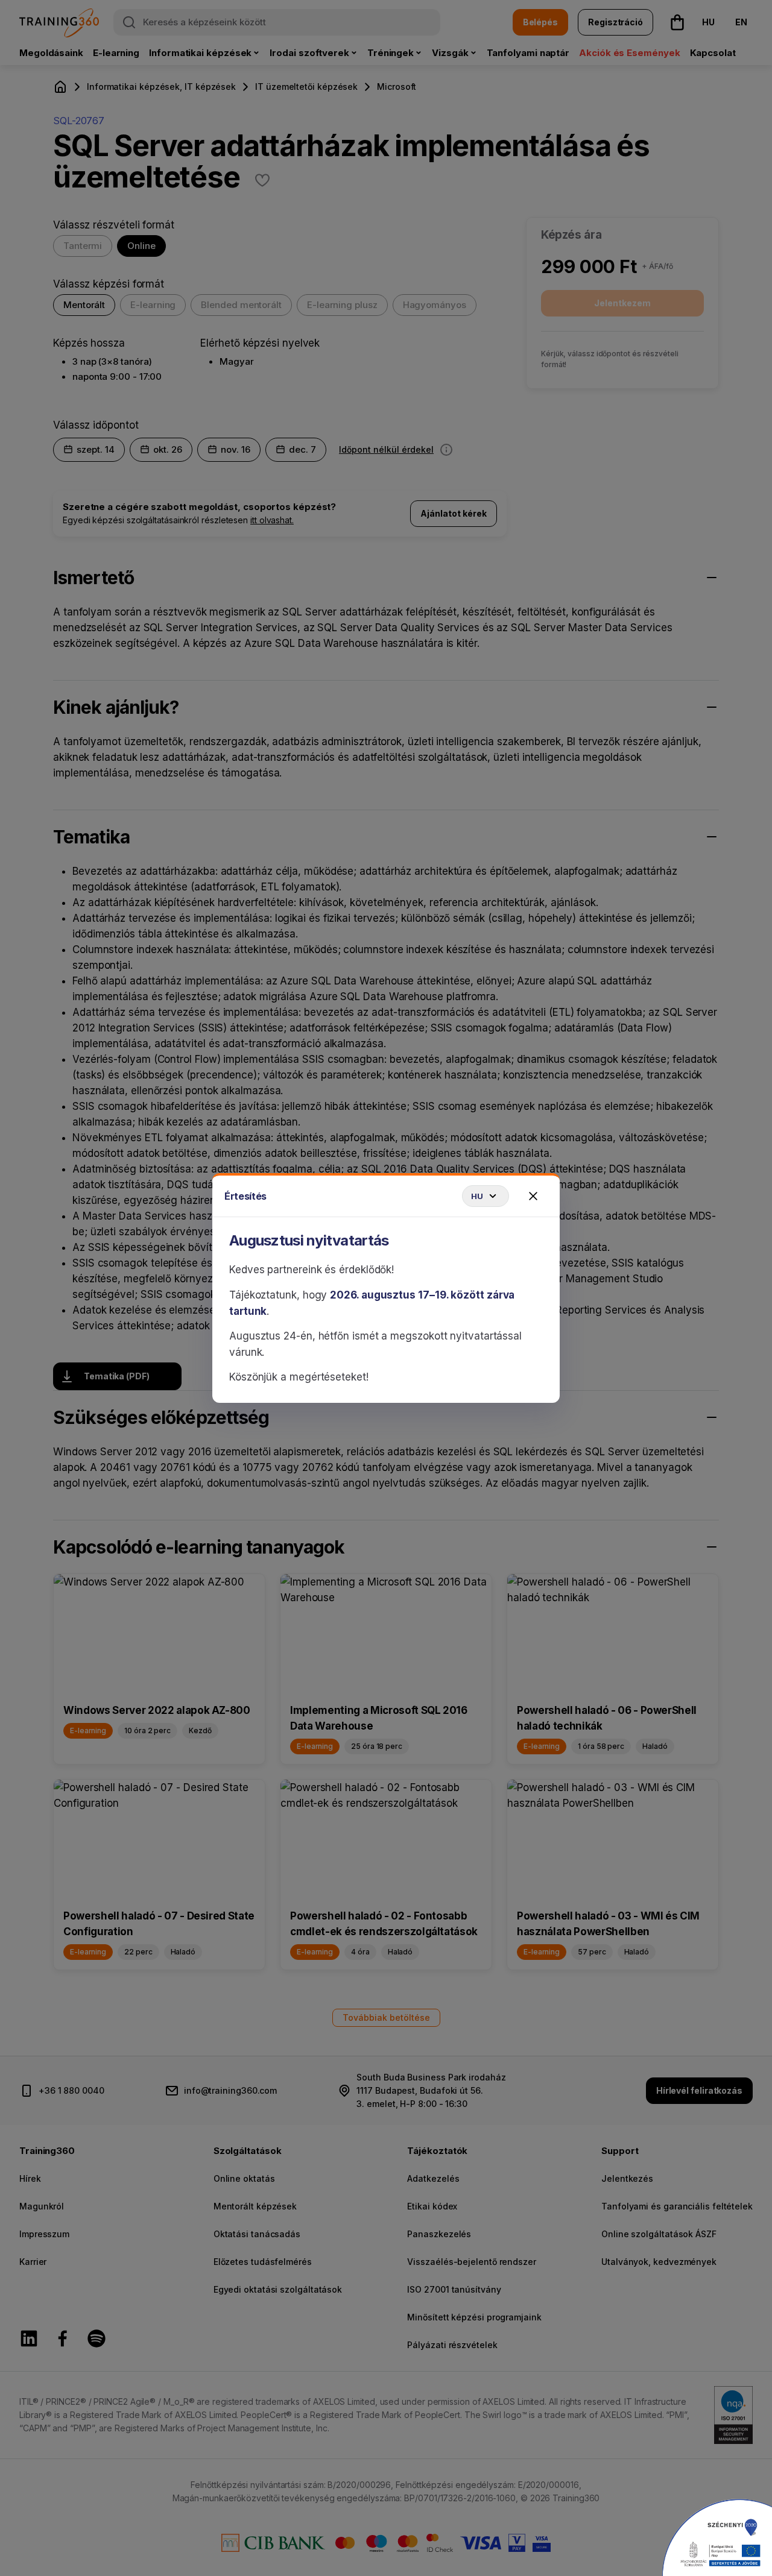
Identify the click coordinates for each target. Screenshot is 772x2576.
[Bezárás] (533, 1196)
